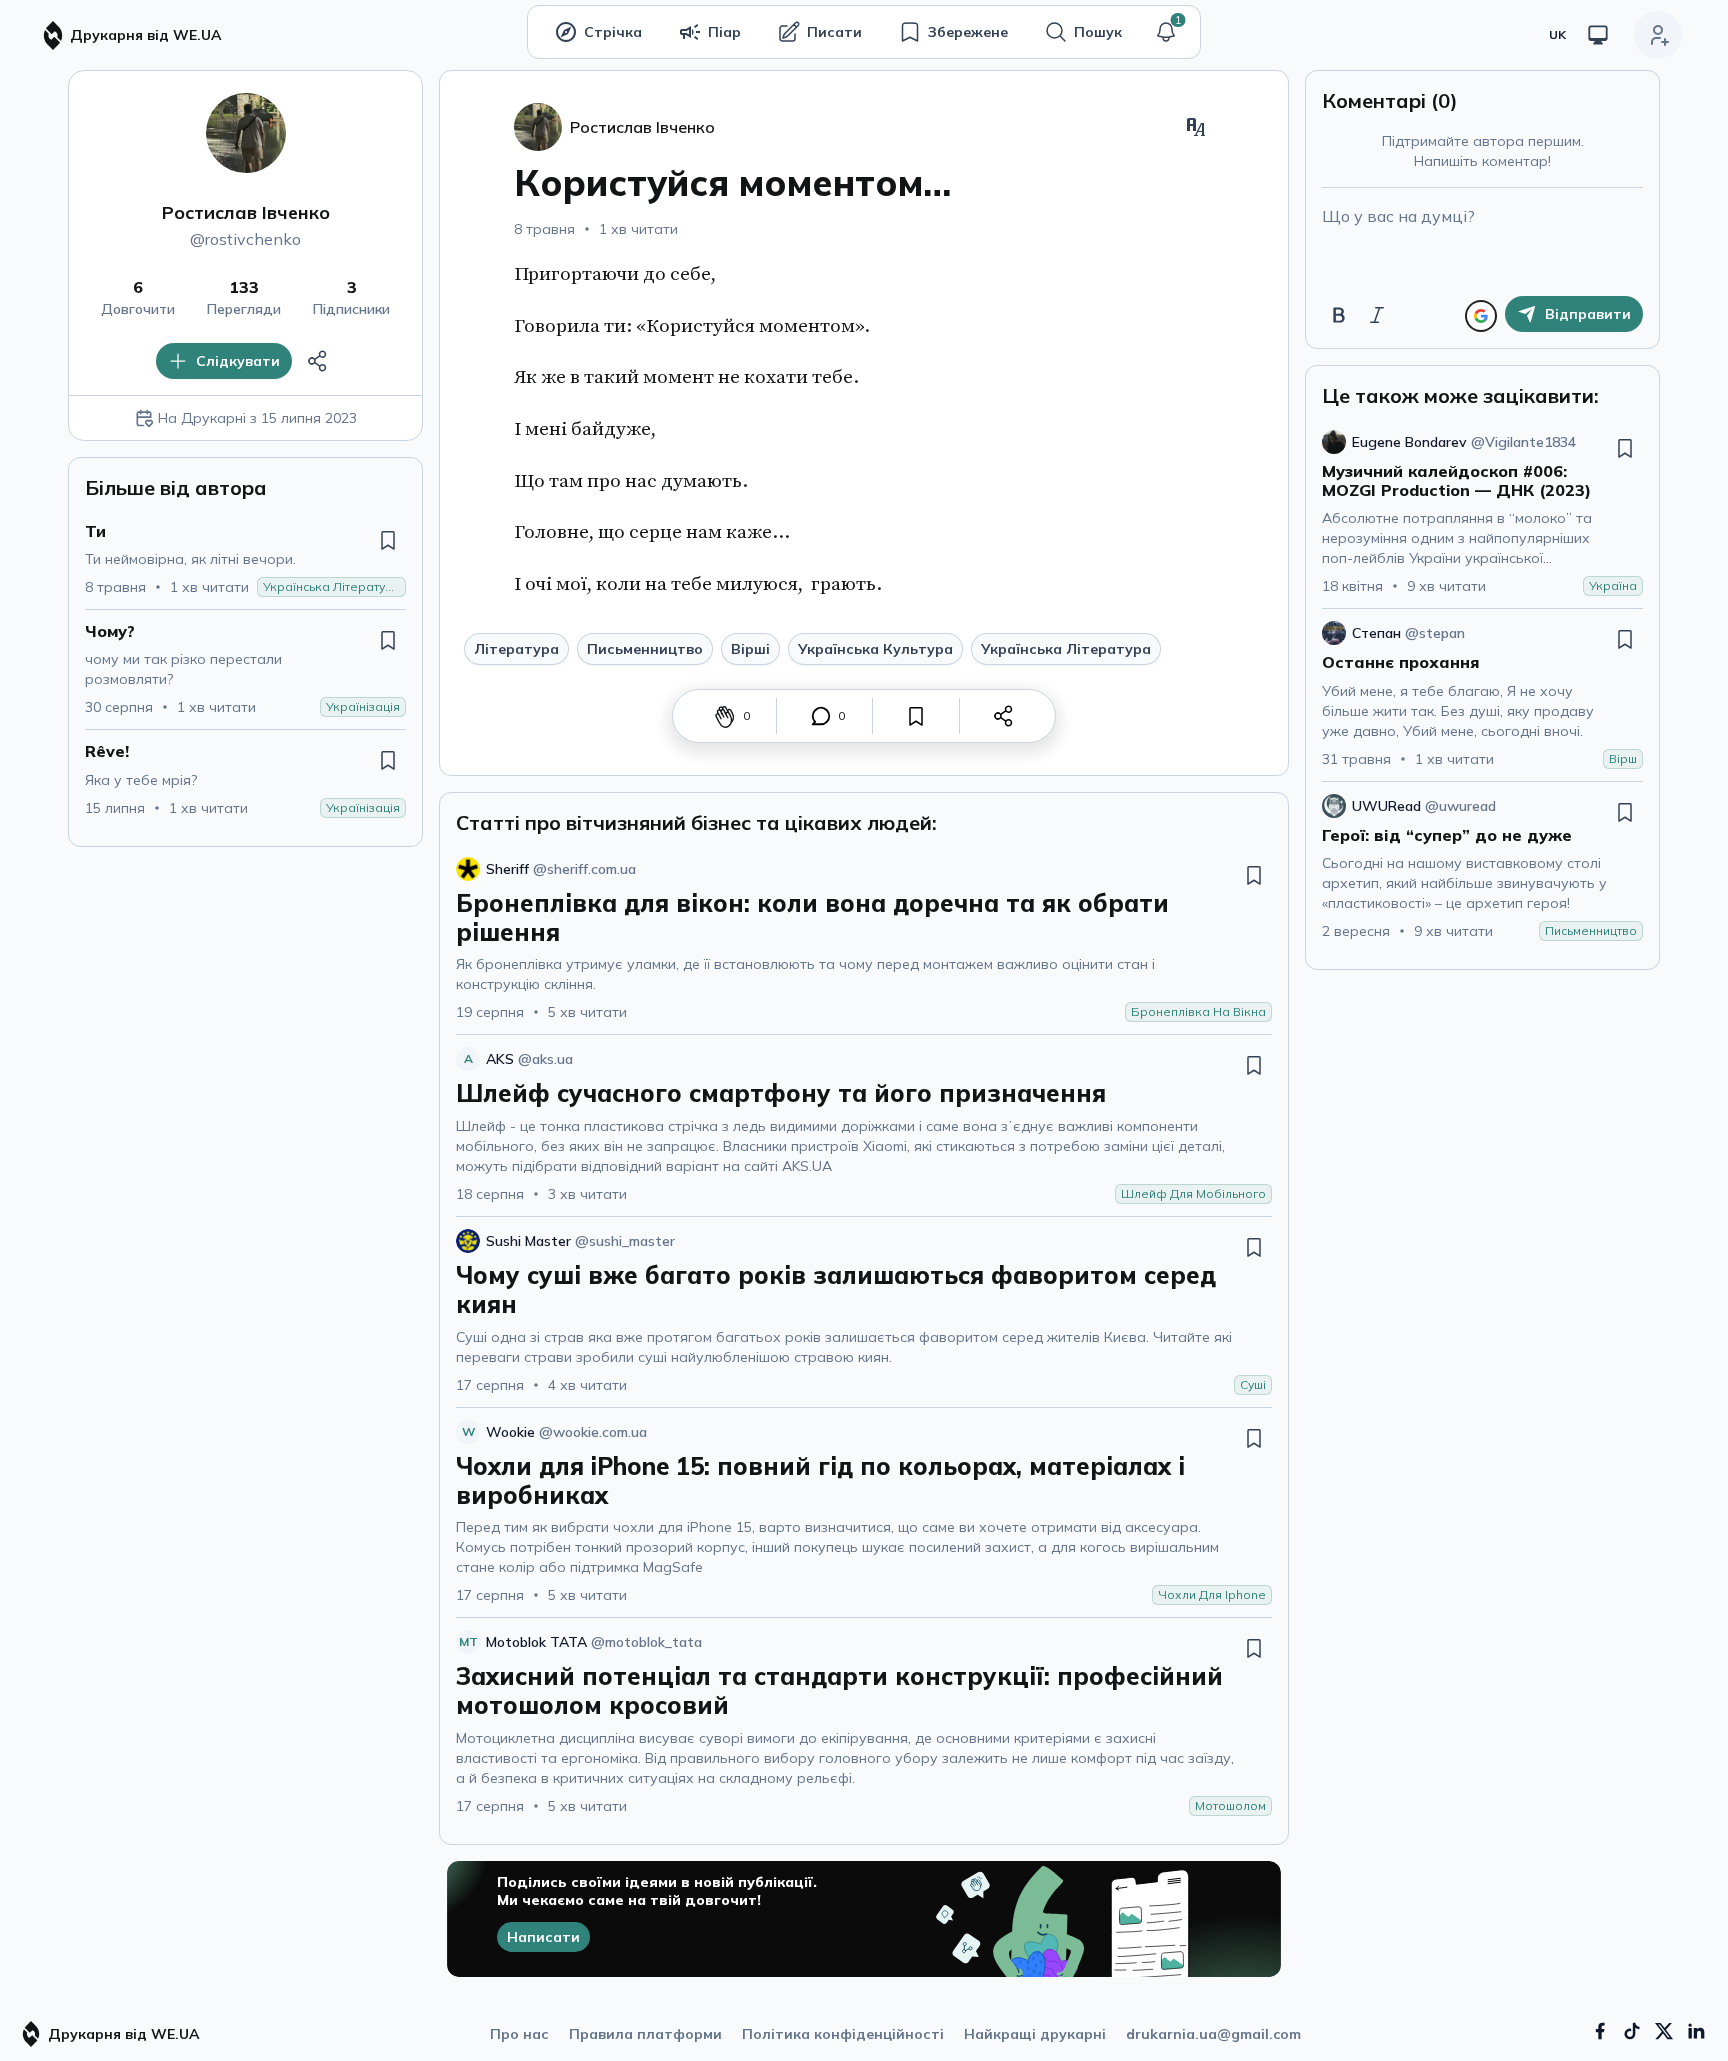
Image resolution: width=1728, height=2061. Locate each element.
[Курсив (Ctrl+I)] (1377, 315)
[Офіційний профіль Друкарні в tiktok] (1632, 2031)
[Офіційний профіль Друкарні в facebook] (1600, 2031)
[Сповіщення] (1166, 32)
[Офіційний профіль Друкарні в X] (1664, 2031)
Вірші (750, 649)
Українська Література (1066, 649)
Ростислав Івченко (246, 212)
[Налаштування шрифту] (1196, 127)
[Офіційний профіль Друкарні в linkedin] (1696, 2031)
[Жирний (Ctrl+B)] (1339, 315)
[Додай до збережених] (388, 540)
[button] (1166, 32)
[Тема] (1598, 35)
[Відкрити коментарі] (821, 716)
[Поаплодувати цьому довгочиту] (725, 716)
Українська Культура (875, 649)
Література (516, 649)
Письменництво (645, 649)
